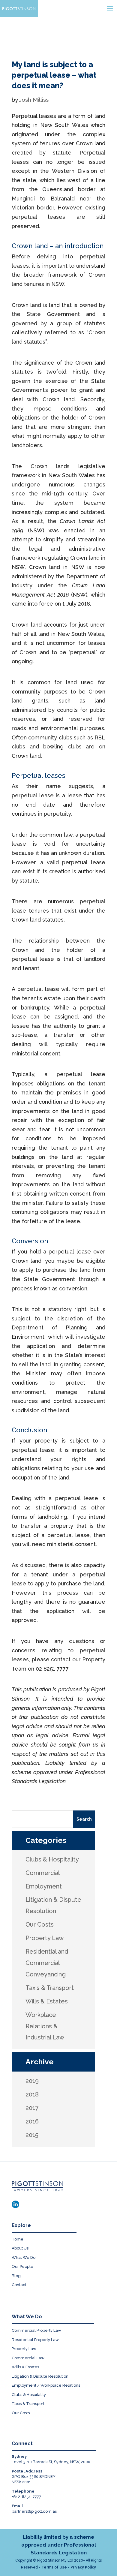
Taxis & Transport (28, 2404)
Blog (16, 2276)
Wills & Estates (25, 2367)
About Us (20, 2248)
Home (18, 2239)
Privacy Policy (83, 2567)
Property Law (24, 2349)
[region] (58, 29)
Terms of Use (54, 2567)
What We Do (24, 2257)
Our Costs (21, 2413)
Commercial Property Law (36, 2330)
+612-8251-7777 (26, 2497)
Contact (19, 2285)
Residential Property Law (35, 2340)
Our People (22, 2266)
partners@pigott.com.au (34, 2511)
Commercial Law (28, 2358)
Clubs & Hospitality (29, 2395)
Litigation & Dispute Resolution (40, 2376)
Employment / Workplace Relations (46, 2385)
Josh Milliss (34, 100)
